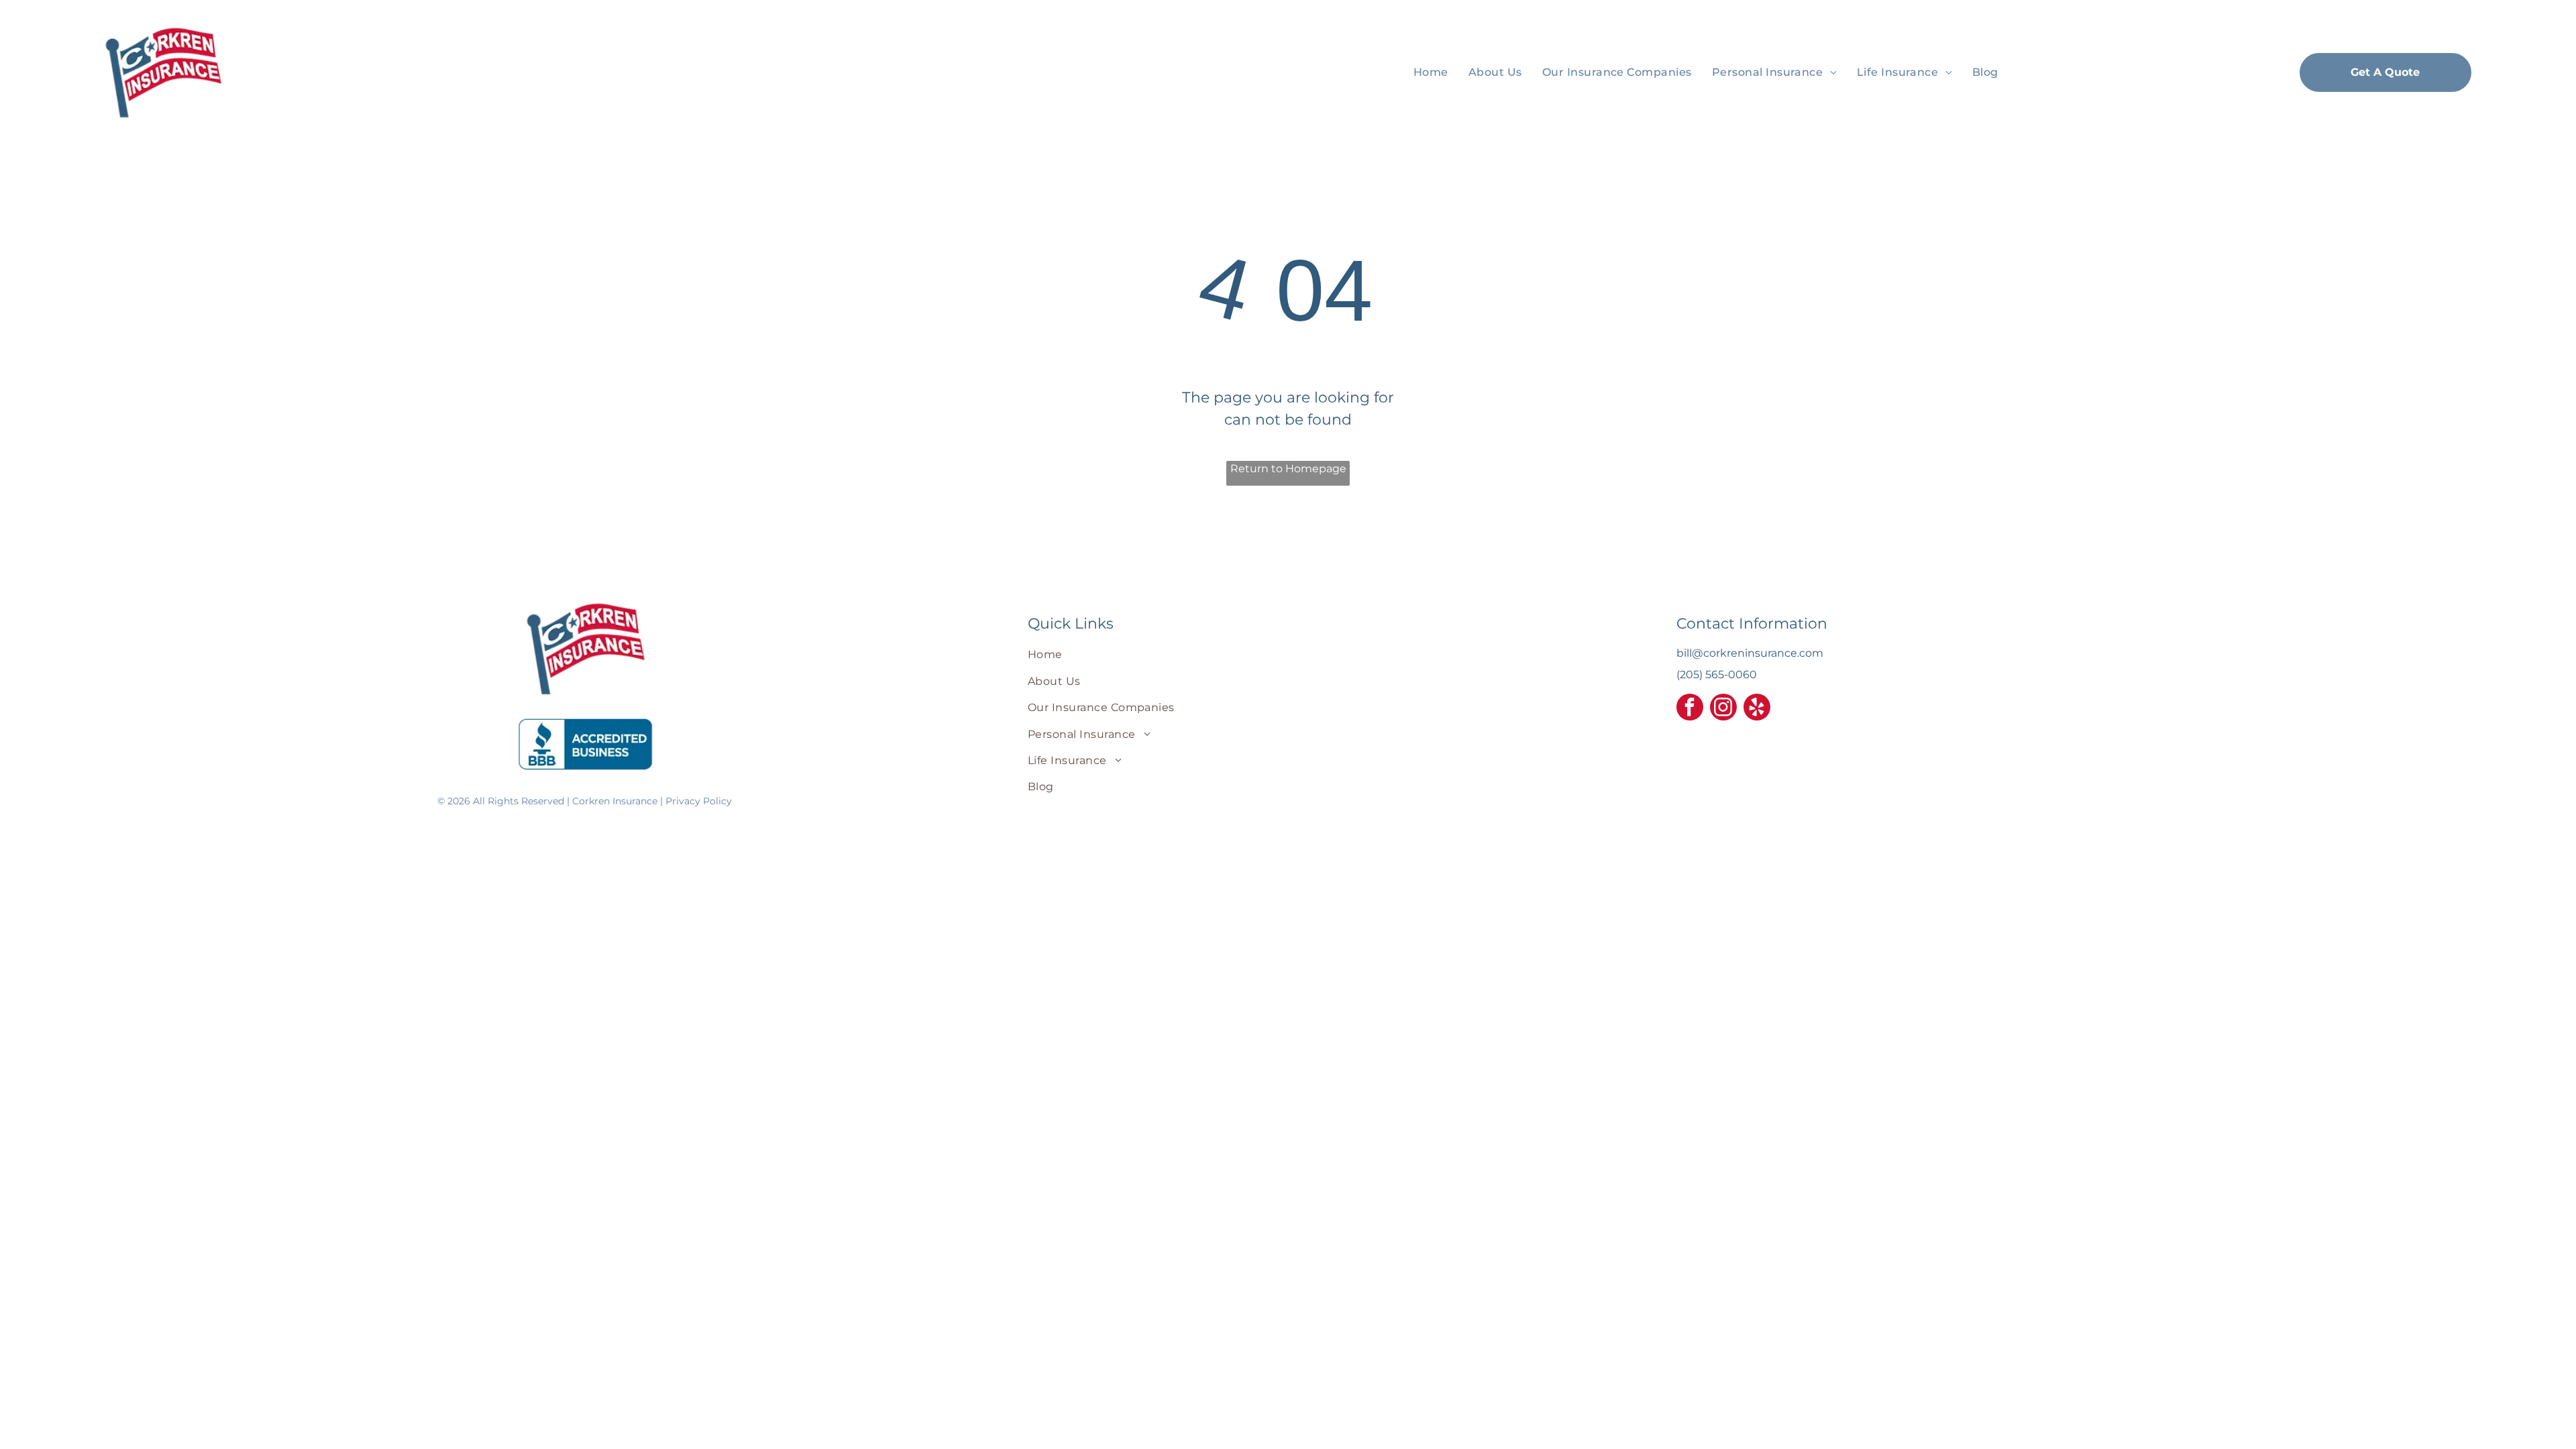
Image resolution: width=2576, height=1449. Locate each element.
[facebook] (1690, 709)
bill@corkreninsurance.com (1750, 653)
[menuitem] (1431, 72)
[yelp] (1757, 709)
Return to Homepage (1288, 469)
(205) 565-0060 (1717, 675)
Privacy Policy (699, 801)
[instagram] (1723, 709)
